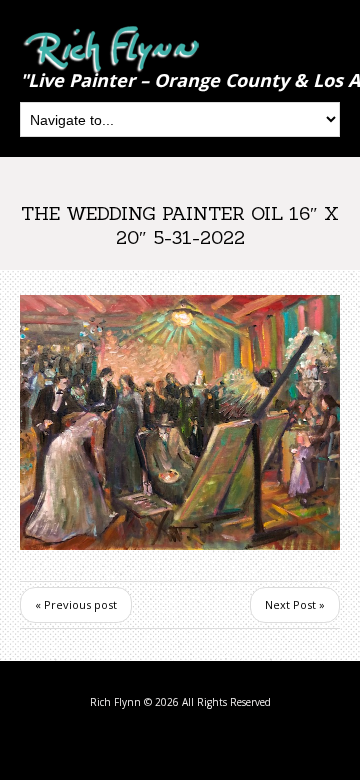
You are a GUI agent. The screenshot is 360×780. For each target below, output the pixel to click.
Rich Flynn (115, 702)
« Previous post (76, 604)
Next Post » (295, 604)
